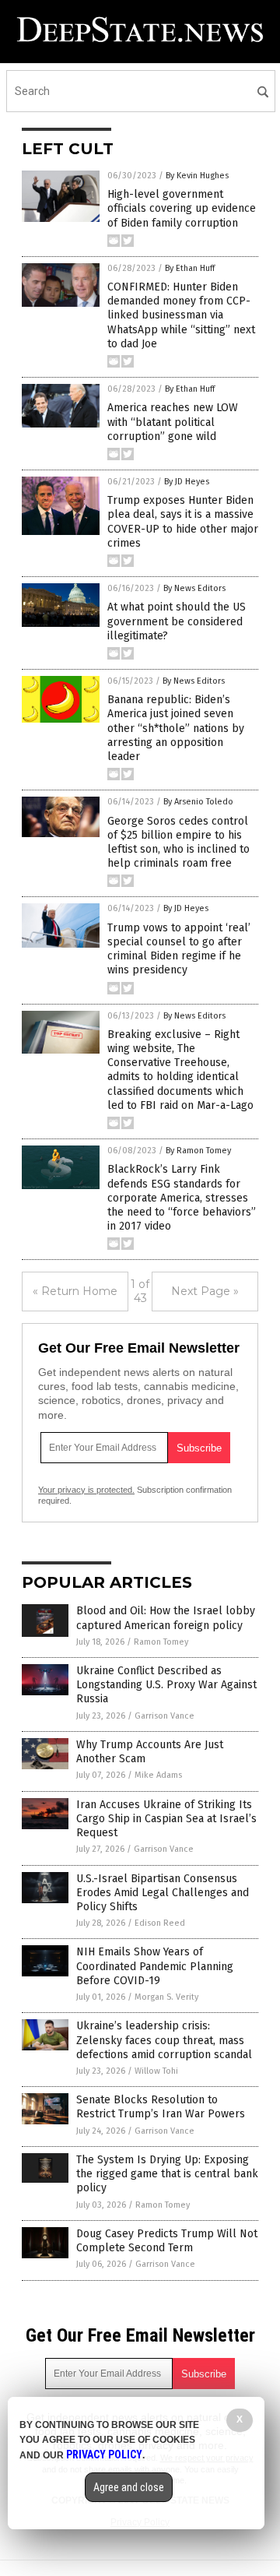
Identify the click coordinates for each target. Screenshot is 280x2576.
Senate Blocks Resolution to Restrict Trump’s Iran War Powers (161, 2107)
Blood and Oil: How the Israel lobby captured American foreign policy (166, 1618)
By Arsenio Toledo (198, 802)
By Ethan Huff (190, 268)
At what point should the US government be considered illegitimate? (177, 621)
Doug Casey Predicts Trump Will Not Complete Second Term (167, 2241)
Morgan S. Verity (166, 1997)
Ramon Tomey (161, 1642)
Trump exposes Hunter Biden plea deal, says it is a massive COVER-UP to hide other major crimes (183, 522)
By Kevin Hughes (197, 176)
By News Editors (194, 588)
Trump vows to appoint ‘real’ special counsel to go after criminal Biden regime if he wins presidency (179, 949)
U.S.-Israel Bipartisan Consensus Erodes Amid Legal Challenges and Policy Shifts (163, 1893)
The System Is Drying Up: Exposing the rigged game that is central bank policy (167, 2174)
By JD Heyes (187, 482)
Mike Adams (158, 1775)
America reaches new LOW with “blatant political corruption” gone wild (173, 422)
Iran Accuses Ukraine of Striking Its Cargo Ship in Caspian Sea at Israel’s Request (166, 1819)
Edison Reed (160, 1923)
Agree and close (129, 2487)
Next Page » (205, 1291)
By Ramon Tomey (198, 1151)
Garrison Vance (164, 1716)
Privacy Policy (104, 2455)
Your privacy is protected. (86, 1490)
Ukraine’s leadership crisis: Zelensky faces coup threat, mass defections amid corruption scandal (164, 2040)
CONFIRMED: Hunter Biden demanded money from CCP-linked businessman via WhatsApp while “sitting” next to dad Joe (181, 315)
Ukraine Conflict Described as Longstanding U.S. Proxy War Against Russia (166, 1685)
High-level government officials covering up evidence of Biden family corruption (182, 208)
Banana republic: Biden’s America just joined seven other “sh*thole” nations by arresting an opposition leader (176, 728)
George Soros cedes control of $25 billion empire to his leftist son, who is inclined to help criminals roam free (178, 843)
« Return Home (75, 1291)
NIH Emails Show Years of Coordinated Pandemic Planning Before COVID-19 (155, 1966)
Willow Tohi (156, 2071)
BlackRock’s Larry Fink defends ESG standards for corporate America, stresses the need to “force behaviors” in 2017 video (182, 1198)
